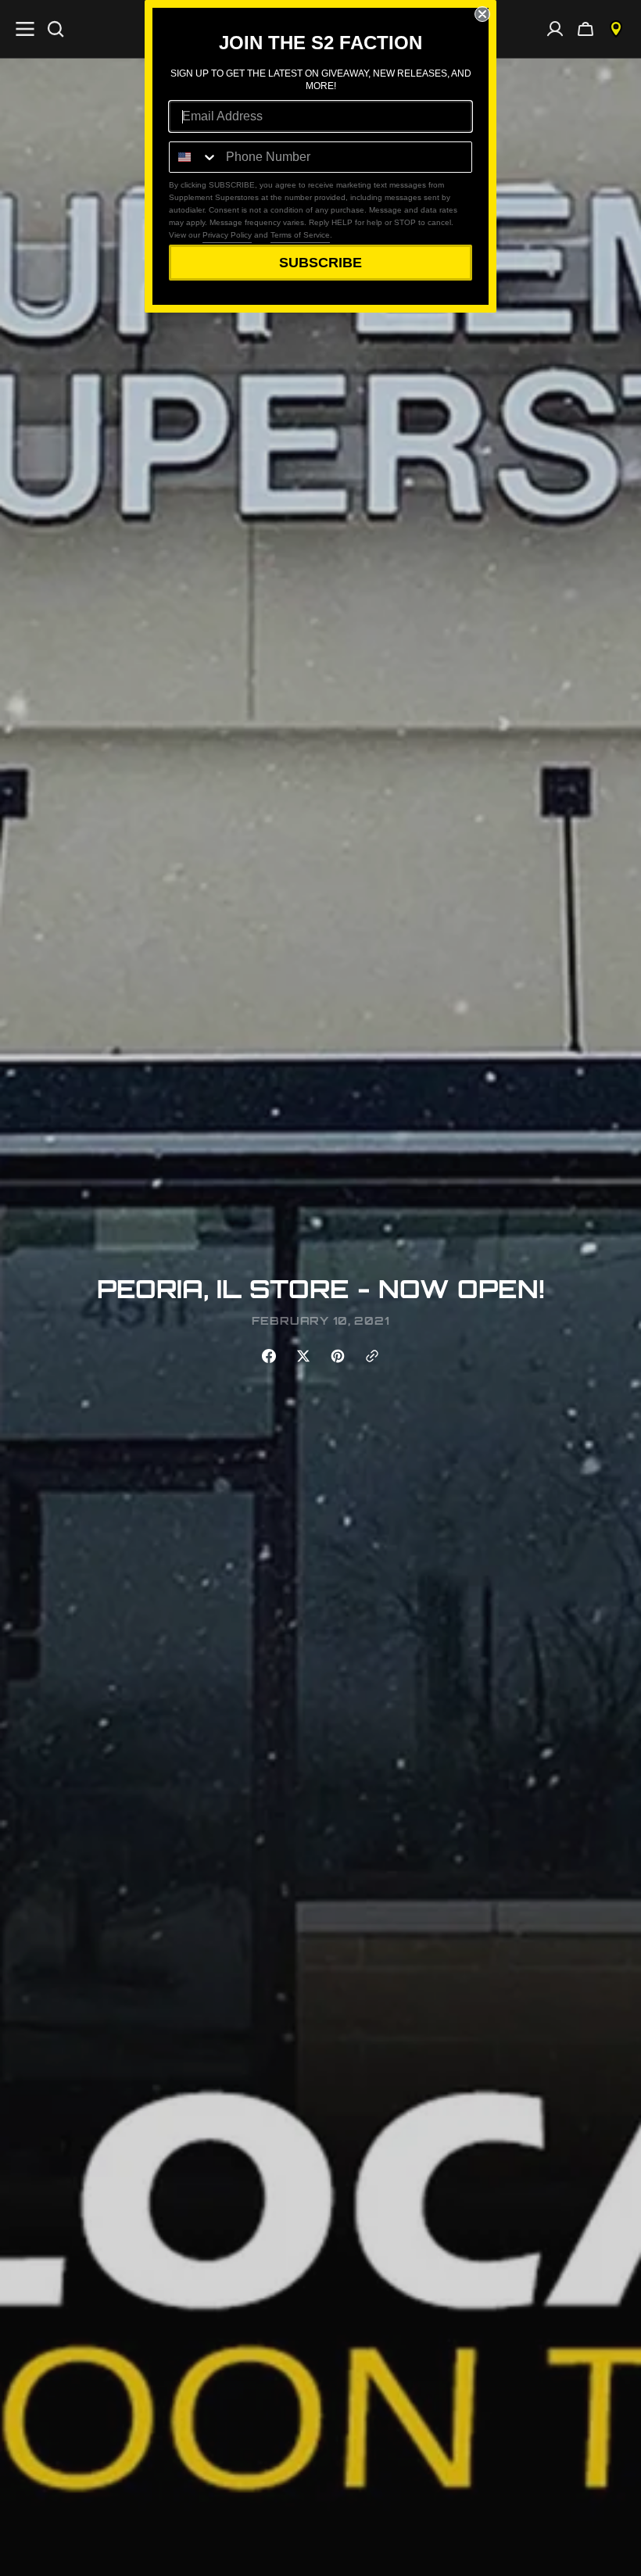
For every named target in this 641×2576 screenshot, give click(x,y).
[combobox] (194, 157)
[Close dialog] (482, 14)
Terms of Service (300, 235)
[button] (585, 29)
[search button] (56, 29)
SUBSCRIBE (320, 263)
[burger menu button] (25, 29)
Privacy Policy (227, 235)
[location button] (616, 29)
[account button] (555, 29)
